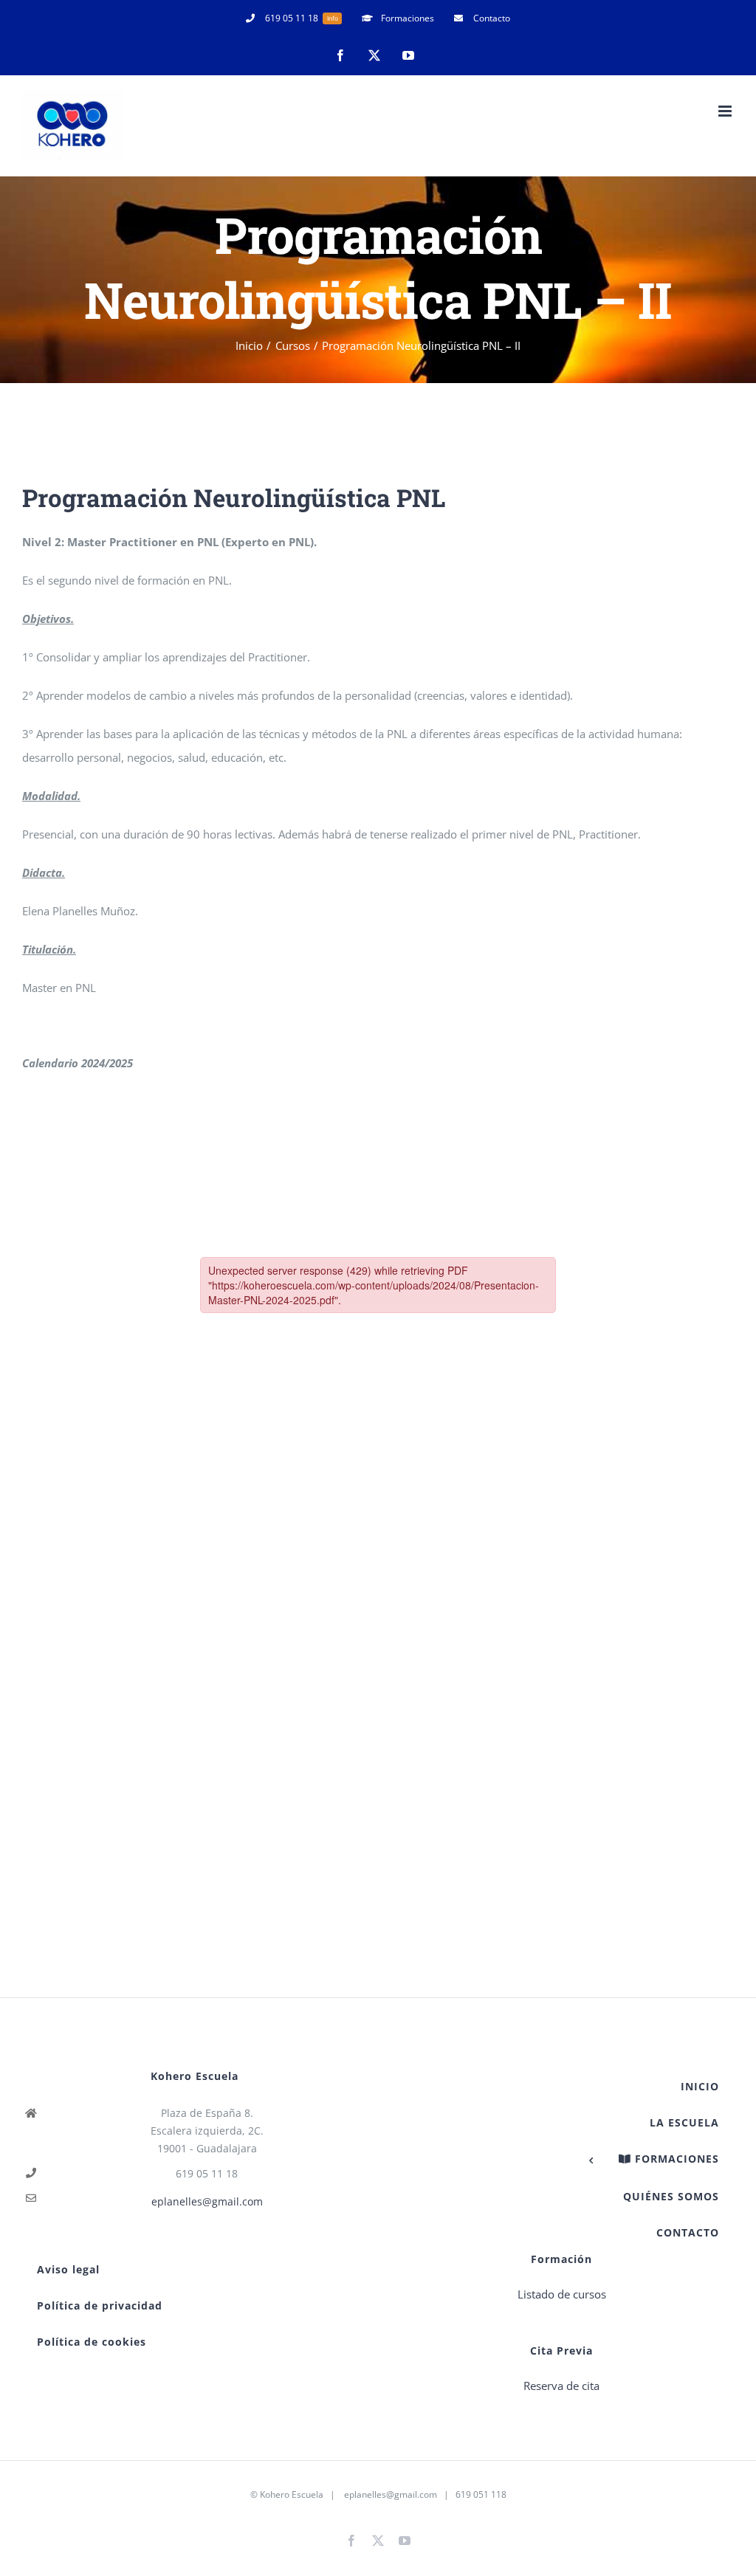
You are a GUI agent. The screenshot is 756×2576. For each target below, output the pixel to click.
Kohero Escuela (292, 2494)
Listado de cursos (562, 2294)
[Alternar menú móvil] (726, 111)
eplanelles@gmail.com (207, 2201)
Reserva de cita (561, 2386)
